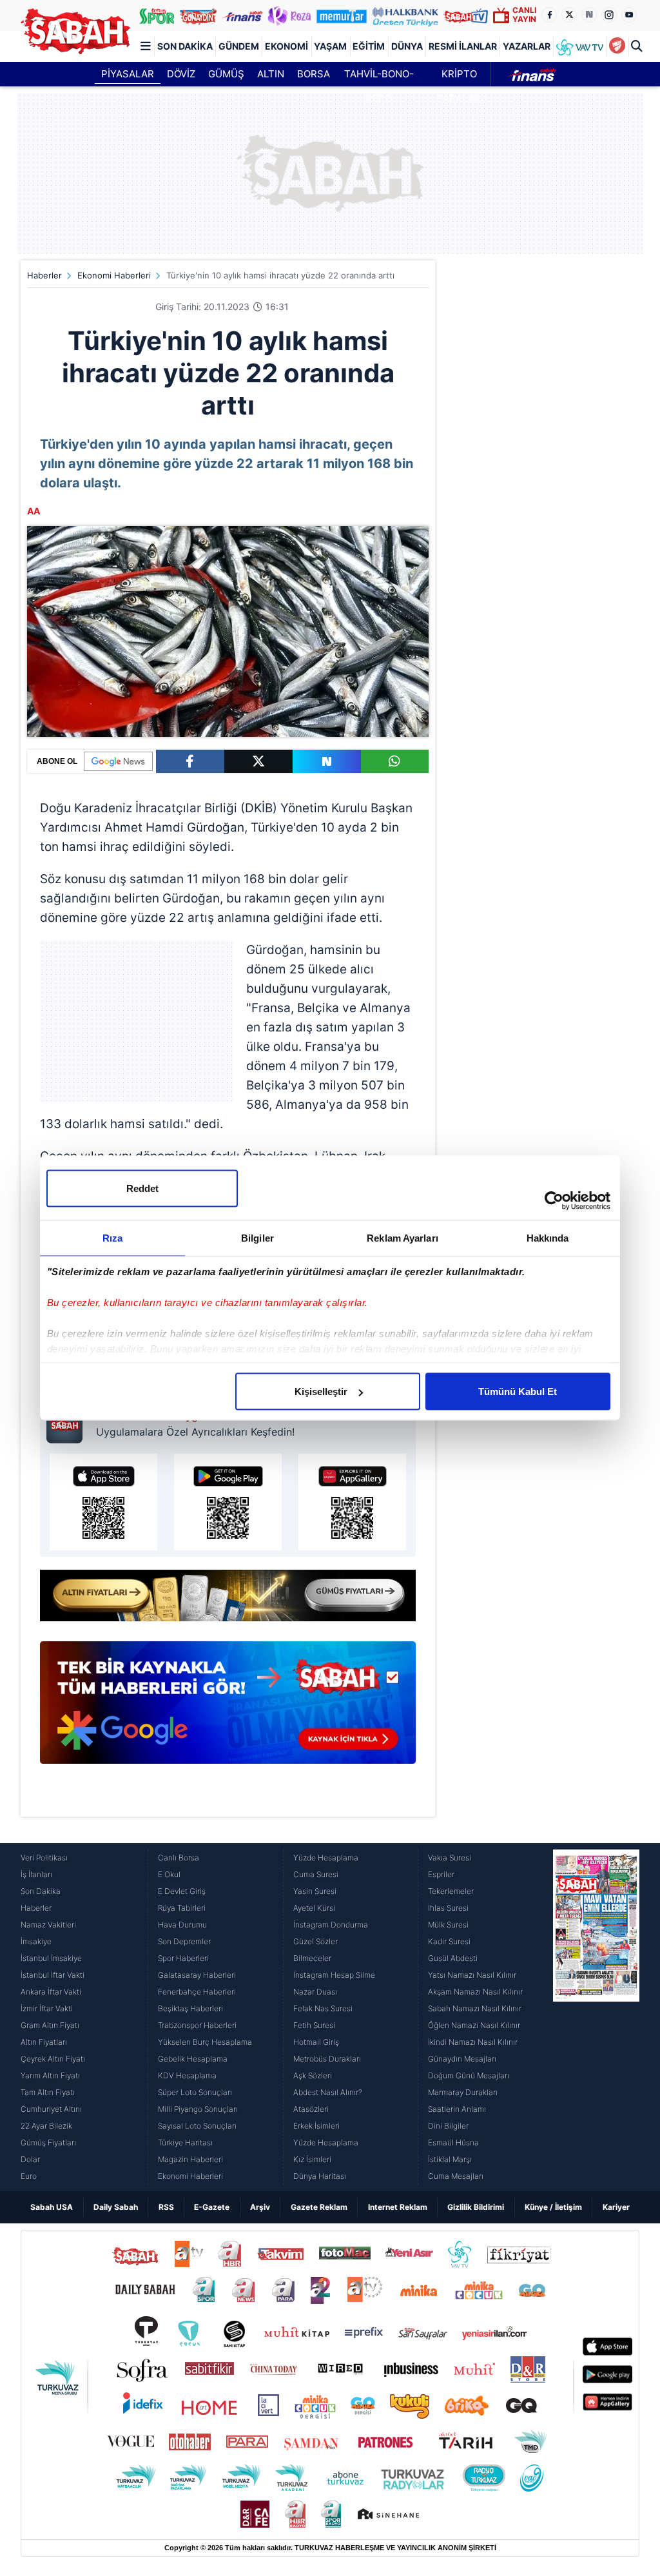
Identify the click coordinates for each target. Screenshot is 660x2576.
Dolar (30, 2159)
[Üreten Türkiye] (405, 15)
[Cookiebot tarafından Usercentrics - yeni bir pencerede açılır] (554, 1201)
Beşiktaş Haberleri (190, 2008)
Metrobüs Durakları (327, 2059)
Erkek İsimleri (316, 2126)
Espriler (441, 1874)
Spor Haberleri (183, 1958)
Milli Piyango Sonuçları (198, 2109)
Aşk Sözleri (313, 2075)
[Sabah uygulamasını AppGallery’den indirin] (352, 1502)
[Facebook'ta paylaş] (190, 761)
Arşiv (260, 2207)
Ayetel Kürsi (314, 1908)
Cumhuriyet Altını (51, 2109)
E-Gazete (212, 2207)
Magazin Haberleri (190, 2159)
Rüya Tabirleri (182, 1908)
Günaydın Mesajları (462, 2059)
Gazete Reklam (319, 2207)
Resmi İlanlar (463, 46)
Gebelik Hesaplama (193, 2059)
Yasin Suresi (315, 1891)
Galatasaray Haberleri (197, 1975)
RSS (166, 2207)
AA (34, 511)
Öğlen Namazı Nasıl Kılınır (474, 2025)
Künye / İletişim (553, 2207)
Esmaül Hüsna (453, 2142)
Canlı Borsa (179, 1858)
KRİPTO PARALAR (459, 77)
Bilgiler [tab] (257, 1238)
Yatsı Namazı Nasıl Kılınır (472, 1975)
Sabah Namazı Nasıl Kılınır (475, 2008)
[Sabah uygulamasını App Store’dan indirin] (103, 1502)
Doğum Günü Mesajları (469, 2075)
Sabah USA (52, 2207)
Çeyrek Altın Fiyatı (53, 2059)
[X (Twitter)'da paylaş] (258, 761)
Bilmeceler (312, 1958)
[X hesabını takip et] (569, 15)
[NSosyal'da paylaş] (327, 761)
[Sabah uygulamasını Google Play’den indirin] (228, 1502)
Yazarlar (527, 46)
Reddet (142, 1188)
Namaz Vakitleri (48, 1925)
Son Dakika (185, 46)
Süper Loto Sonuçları (195, 2092)
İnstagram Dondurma (331, 1925)
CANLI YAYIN (524, 15)
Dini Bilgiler (448, 2126)
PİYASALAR (128, 74)
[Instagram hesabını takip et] (609, 15)
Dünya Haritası (320, 2176)
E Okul (169, 1874)
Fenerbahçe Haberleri (197, 1992)
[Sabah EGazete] (596, 2017)
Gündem (239, 46)
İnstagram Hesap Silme (334, 1975)
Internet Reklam (398, 2207)
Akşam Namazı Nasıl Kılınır (475, 1992)
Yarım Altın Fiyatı (50, 2075)
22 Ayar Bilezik (46, 2126)
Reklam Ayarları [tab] (403, 1238)
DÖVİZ (181, 74)
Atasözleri (311, 2109)
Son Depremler (184, 1941)
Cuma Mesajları (456, 2176)
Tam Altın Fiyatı (48, 2092)
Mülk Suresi (448, 1925)
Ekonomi (286, 46)
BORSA (314, 74)
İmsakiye (36, 1941)
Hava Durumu (182, 1925)
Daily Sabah (116, 2207)
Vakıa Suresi (450, 1858)
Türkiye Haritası (185, 2142)
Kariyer (616, 2207)
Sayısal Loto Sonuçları (197, 2126)
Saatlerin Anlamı (457, 2109)
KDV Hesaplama (187, 2075)
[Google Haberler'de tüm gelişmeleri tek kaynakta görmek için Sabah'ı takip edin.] (228, 1709)
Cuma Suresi (316, 1874)
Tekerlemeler (451, 1891)
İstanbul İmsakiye (51, 1958)
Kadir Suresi (449, 1941)
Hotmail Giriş (316, 2042)
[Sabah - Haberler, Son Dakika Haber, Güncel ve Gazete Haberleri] (75, 31)
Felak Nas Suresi (323, 2008)
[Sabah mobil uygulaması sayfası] (68, 1422)
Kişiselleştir (321, 1391)
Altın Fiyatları (44, 2042)
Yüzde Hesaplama (326, 1858)
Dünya (407, 46)
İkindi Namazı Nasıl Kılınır (473, 2042)
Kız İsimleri (312, 2159)
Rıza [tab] (112, 1238)
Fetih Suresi (314, 2025)
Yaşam (330, 46)
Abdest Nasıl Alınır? (328, 2092)
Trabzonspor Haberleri (197, 2025)
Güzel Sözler (315, 1941)
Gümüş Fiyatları (48, 2142)
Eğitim (369, 46)
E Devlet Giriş (182, 1891)
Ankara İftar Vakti (51, 1992)
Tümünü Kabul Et (518, 1391)
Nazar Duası (315, 1992)
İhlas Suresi (448, 1908)
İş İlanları (36, 1874)
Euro (29, 2176)
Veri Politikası (44, 1858)
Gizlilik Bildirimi (476, 2207)
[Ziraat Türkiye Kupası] (617, 46)
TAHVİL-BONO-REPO (379, 77)
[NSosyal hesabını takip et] (589, 15)
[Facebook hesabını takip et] (549, 15)
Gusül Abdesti (453, 1958)
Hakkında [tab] (548, 1238)
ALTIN (271, 74)
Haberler (44, 275)
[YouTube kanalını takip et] (629, 15)
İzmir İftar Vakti (47, 2008)
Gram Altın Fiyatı (50, 2025)
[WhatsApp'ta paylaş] (395, 761)
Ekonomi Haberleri (114, 275)
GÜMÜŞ (226, 74)
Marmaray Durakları (463, 2092)
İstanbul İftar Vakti (53, 1975)
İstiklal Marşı (450, 2159)
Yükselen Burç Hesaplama (205, 2042)
